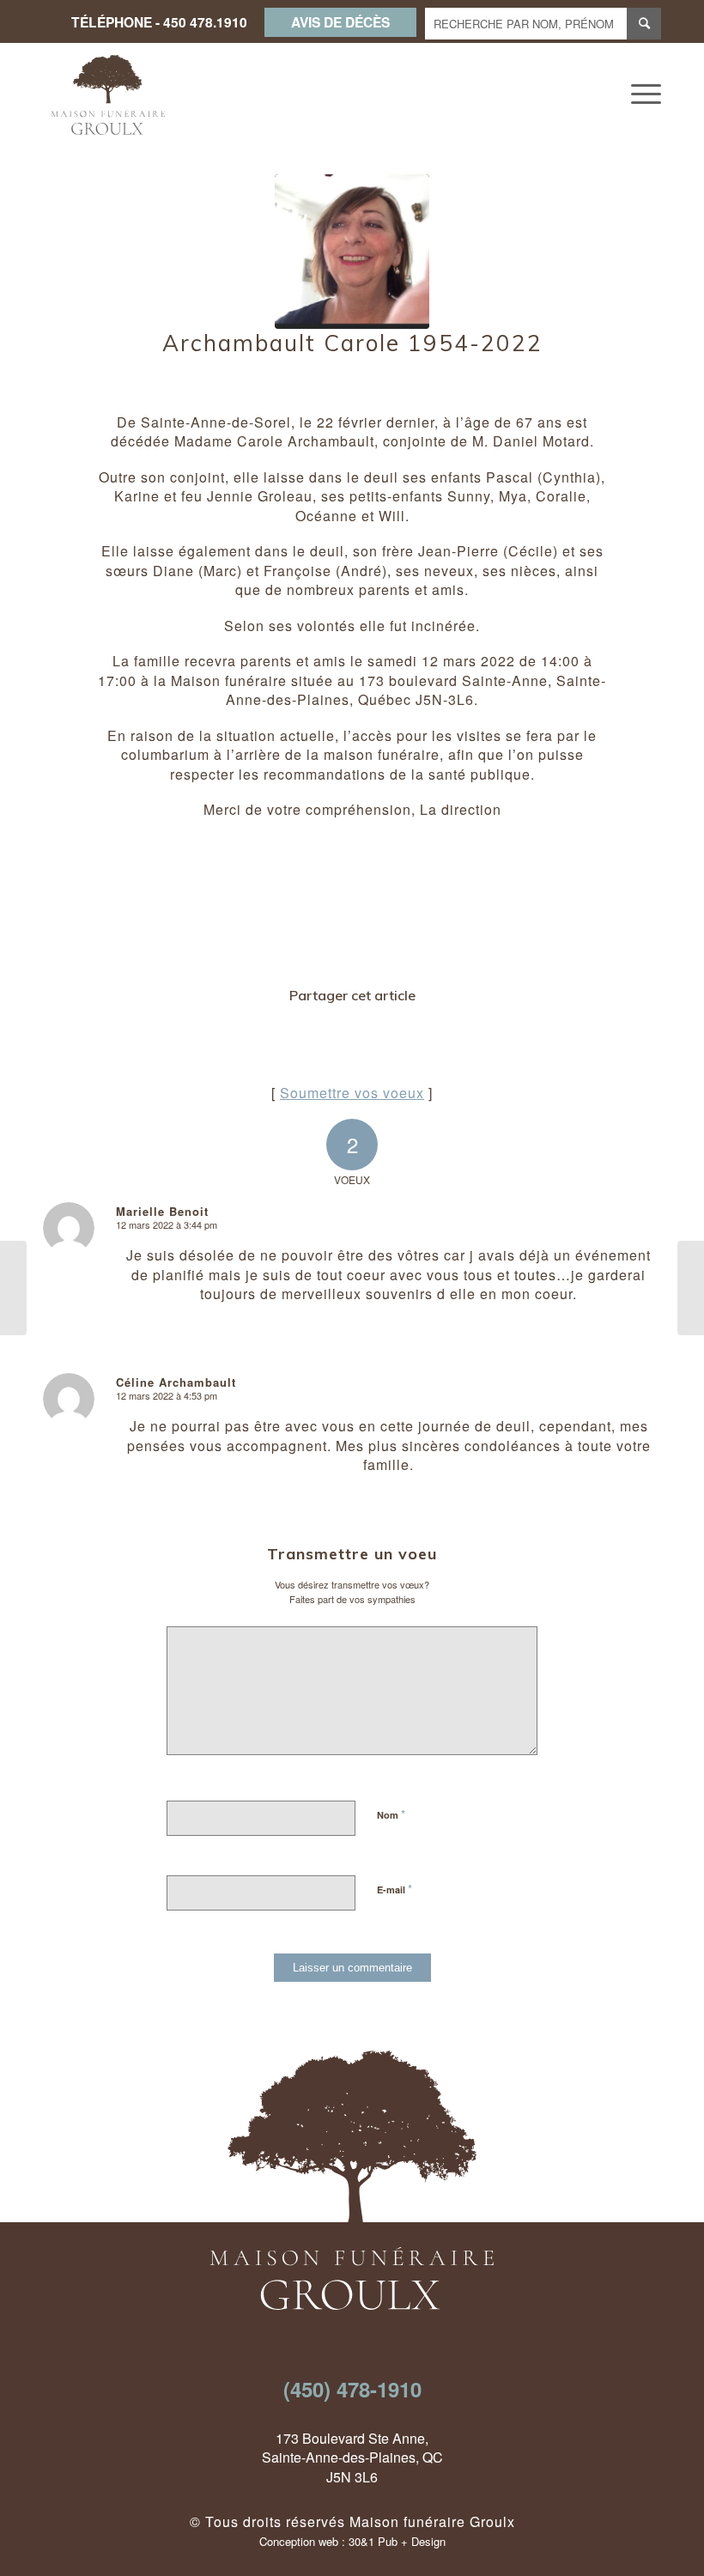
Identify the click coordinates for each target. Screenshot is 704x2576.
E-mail (394, 1889)
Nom (391, 1814)
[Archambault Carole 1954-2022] (352, 252)
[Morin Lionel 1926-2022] (13, 1288)
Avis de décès (340, 22)
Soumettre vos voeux (352, 1093)
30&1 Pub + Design (397, 2541)
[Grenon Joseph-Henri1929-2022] (691, 1288)
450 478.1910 (205, 22)
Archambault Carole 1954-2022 (352, 343)
